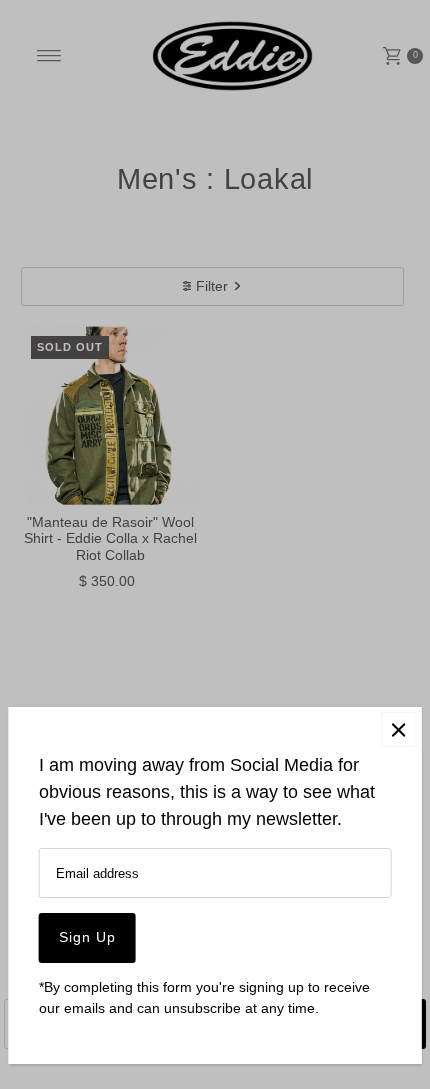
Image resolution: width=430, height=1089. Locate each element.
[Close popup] (398, 729)
